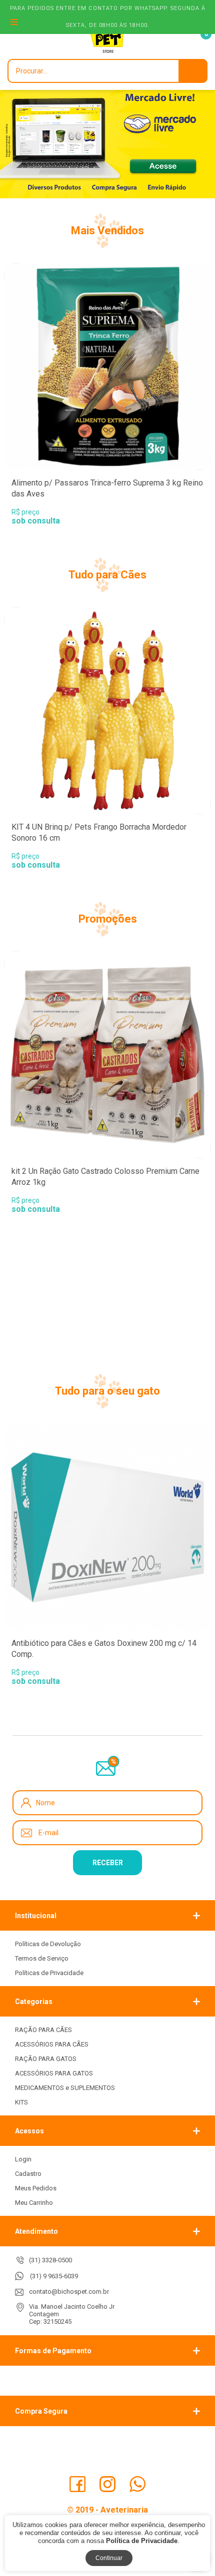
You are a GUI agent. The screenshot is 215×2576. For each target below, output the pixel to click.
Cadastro (28, 2174)
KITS (21, 2102)
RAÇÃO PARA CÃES (43, 2030)
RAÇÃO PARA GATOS (46, 2059)
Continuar (109, 2558)
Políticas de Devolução (48, 1944)
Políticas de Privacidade (49, 1973)
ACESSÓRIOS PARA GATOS (54, 2073)
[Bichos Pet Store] (107, 39)
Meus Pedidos (36, 2188)
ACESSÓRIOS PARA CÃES (52, 2044)
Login (23, 2159)
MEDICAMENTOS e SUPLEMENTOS (65, 2088)
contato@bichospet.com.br (69, 2292)
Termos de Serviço (42, 1958)
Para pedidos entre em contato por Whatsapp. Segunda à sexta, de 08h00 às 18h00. (108, 17)
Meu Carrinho (34, 2203)
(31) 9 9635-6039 (54, 2276)
